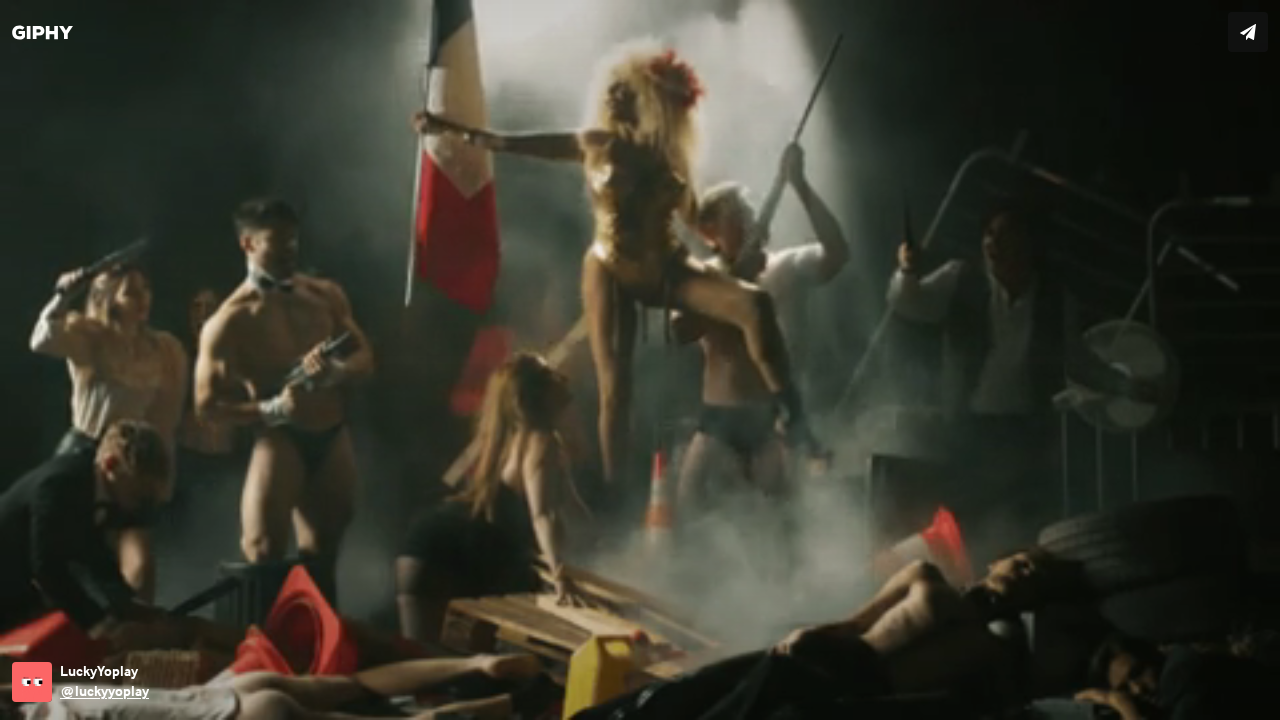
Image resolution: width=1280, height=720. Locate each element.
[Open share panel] (1248, 32)
